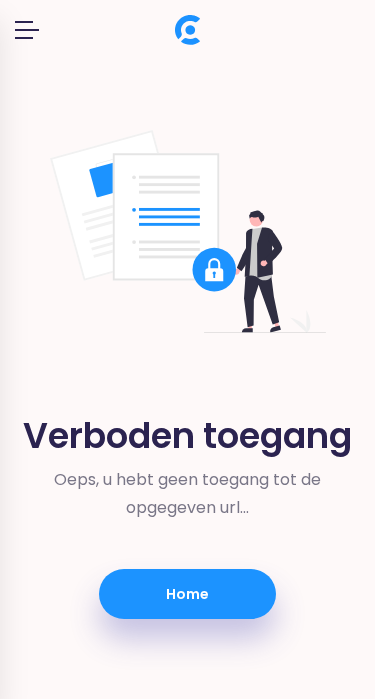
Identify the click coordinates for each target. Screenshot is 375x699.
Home (187, 594)
